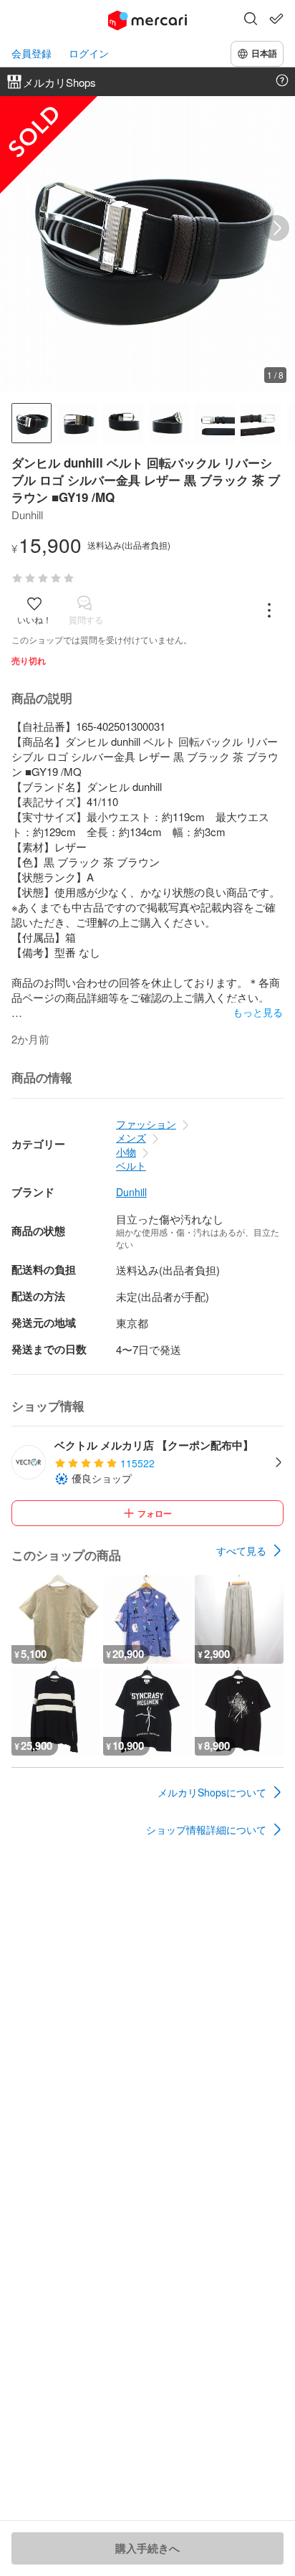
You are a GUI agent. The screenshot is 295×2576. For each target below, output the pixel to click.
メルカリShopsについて (212, 1792)
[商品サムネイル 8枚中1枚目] (32, 423)
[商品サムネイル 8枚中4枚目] (169, 423)
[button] (251, 20)
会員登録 (32, 53)
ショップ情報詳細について (206, 1829)
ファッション (146, 1124)
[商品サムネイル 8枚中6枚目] (261, 423)
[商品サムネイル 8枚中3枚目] (123, 423)
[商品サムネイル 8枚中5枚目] (215, 423)
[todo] (276, 19)
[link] (250, 1550)
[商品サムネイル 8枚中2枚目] (77, 423)
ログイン (89, 53)
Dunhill (131, 1192)
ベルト (131, 1165)
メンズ (131, 1137)
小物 (126, 1152)
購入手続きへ (147, 2548)
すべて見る (241, 1550)
